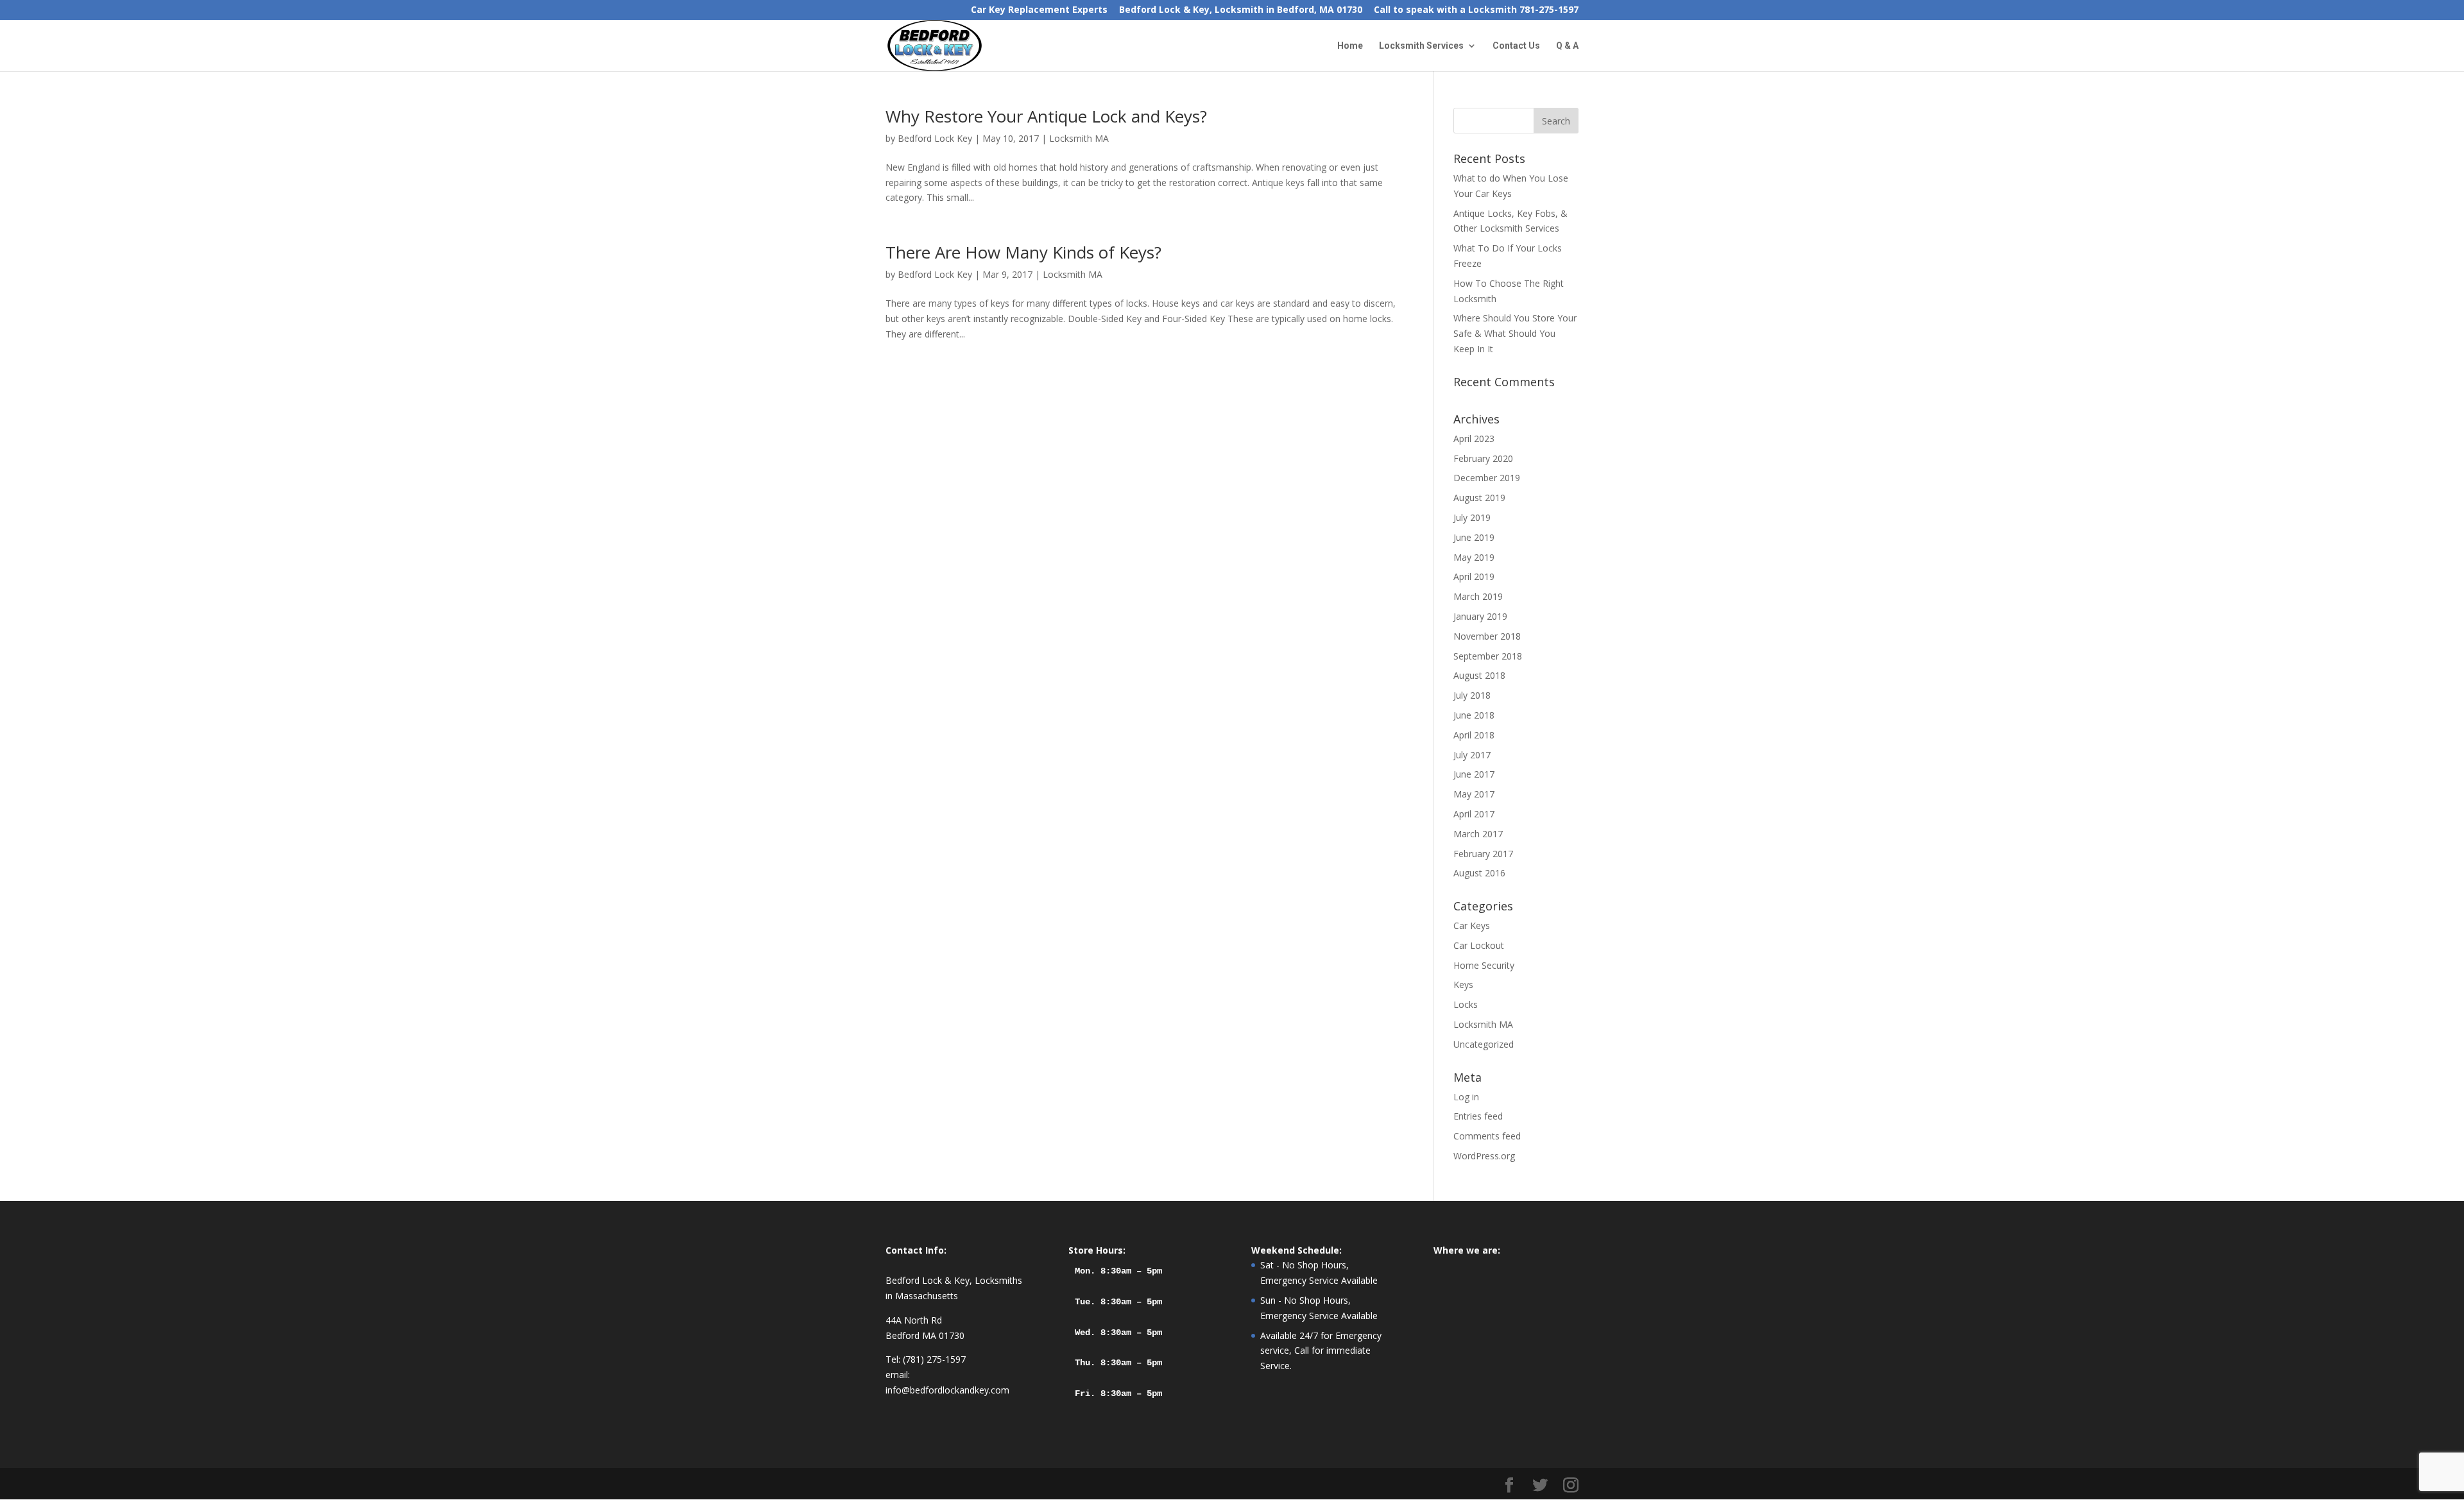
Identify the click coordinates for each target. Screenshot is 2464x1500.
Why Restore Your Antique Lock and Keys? (1046, 116)
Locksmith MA (1079, 138)
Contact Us (1516, 46)
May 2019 (1474, 557)
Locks (1466, 1004)
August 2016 (1479, 873)
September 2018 (1488, 656)
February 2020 (1483, 458)
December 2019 (1487, 478)
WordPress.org (1484, 1156)
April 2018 (1474, 735)
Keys (1463, 984)
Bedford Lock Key (935, 138)
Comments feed (1487, 1136)
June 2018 (1474, 715)
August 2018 (1479, 675)
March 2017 (1478, 834)
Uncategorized (1484, 1044)
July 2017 (1472, 755)
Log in (1466, 1097)
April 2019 (1474, 576)
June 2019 (1474, 537)
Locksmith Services (1421, 46)
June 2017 (1474, 774)
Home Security (1484, 965)
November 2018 (1487, 636)
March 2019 (1478, 596)
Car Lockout (1479, 945)
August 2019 (1479, 498)
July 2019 (1472, 517)
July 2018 (1472, 695)
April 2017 (1474, 814)
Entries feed (1478, 1116)
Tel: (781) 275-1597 (926, 1359)
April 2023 (1474, 439)
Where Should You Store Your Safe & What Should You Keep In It (1515, 333)
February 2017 (1483, 854)
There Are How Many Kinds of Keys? (1023, 252)
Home (1350, 46)
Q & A (1567, 46)
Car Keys (1472, 925)
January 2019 (1480, 616)
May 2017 (1474, 794)
